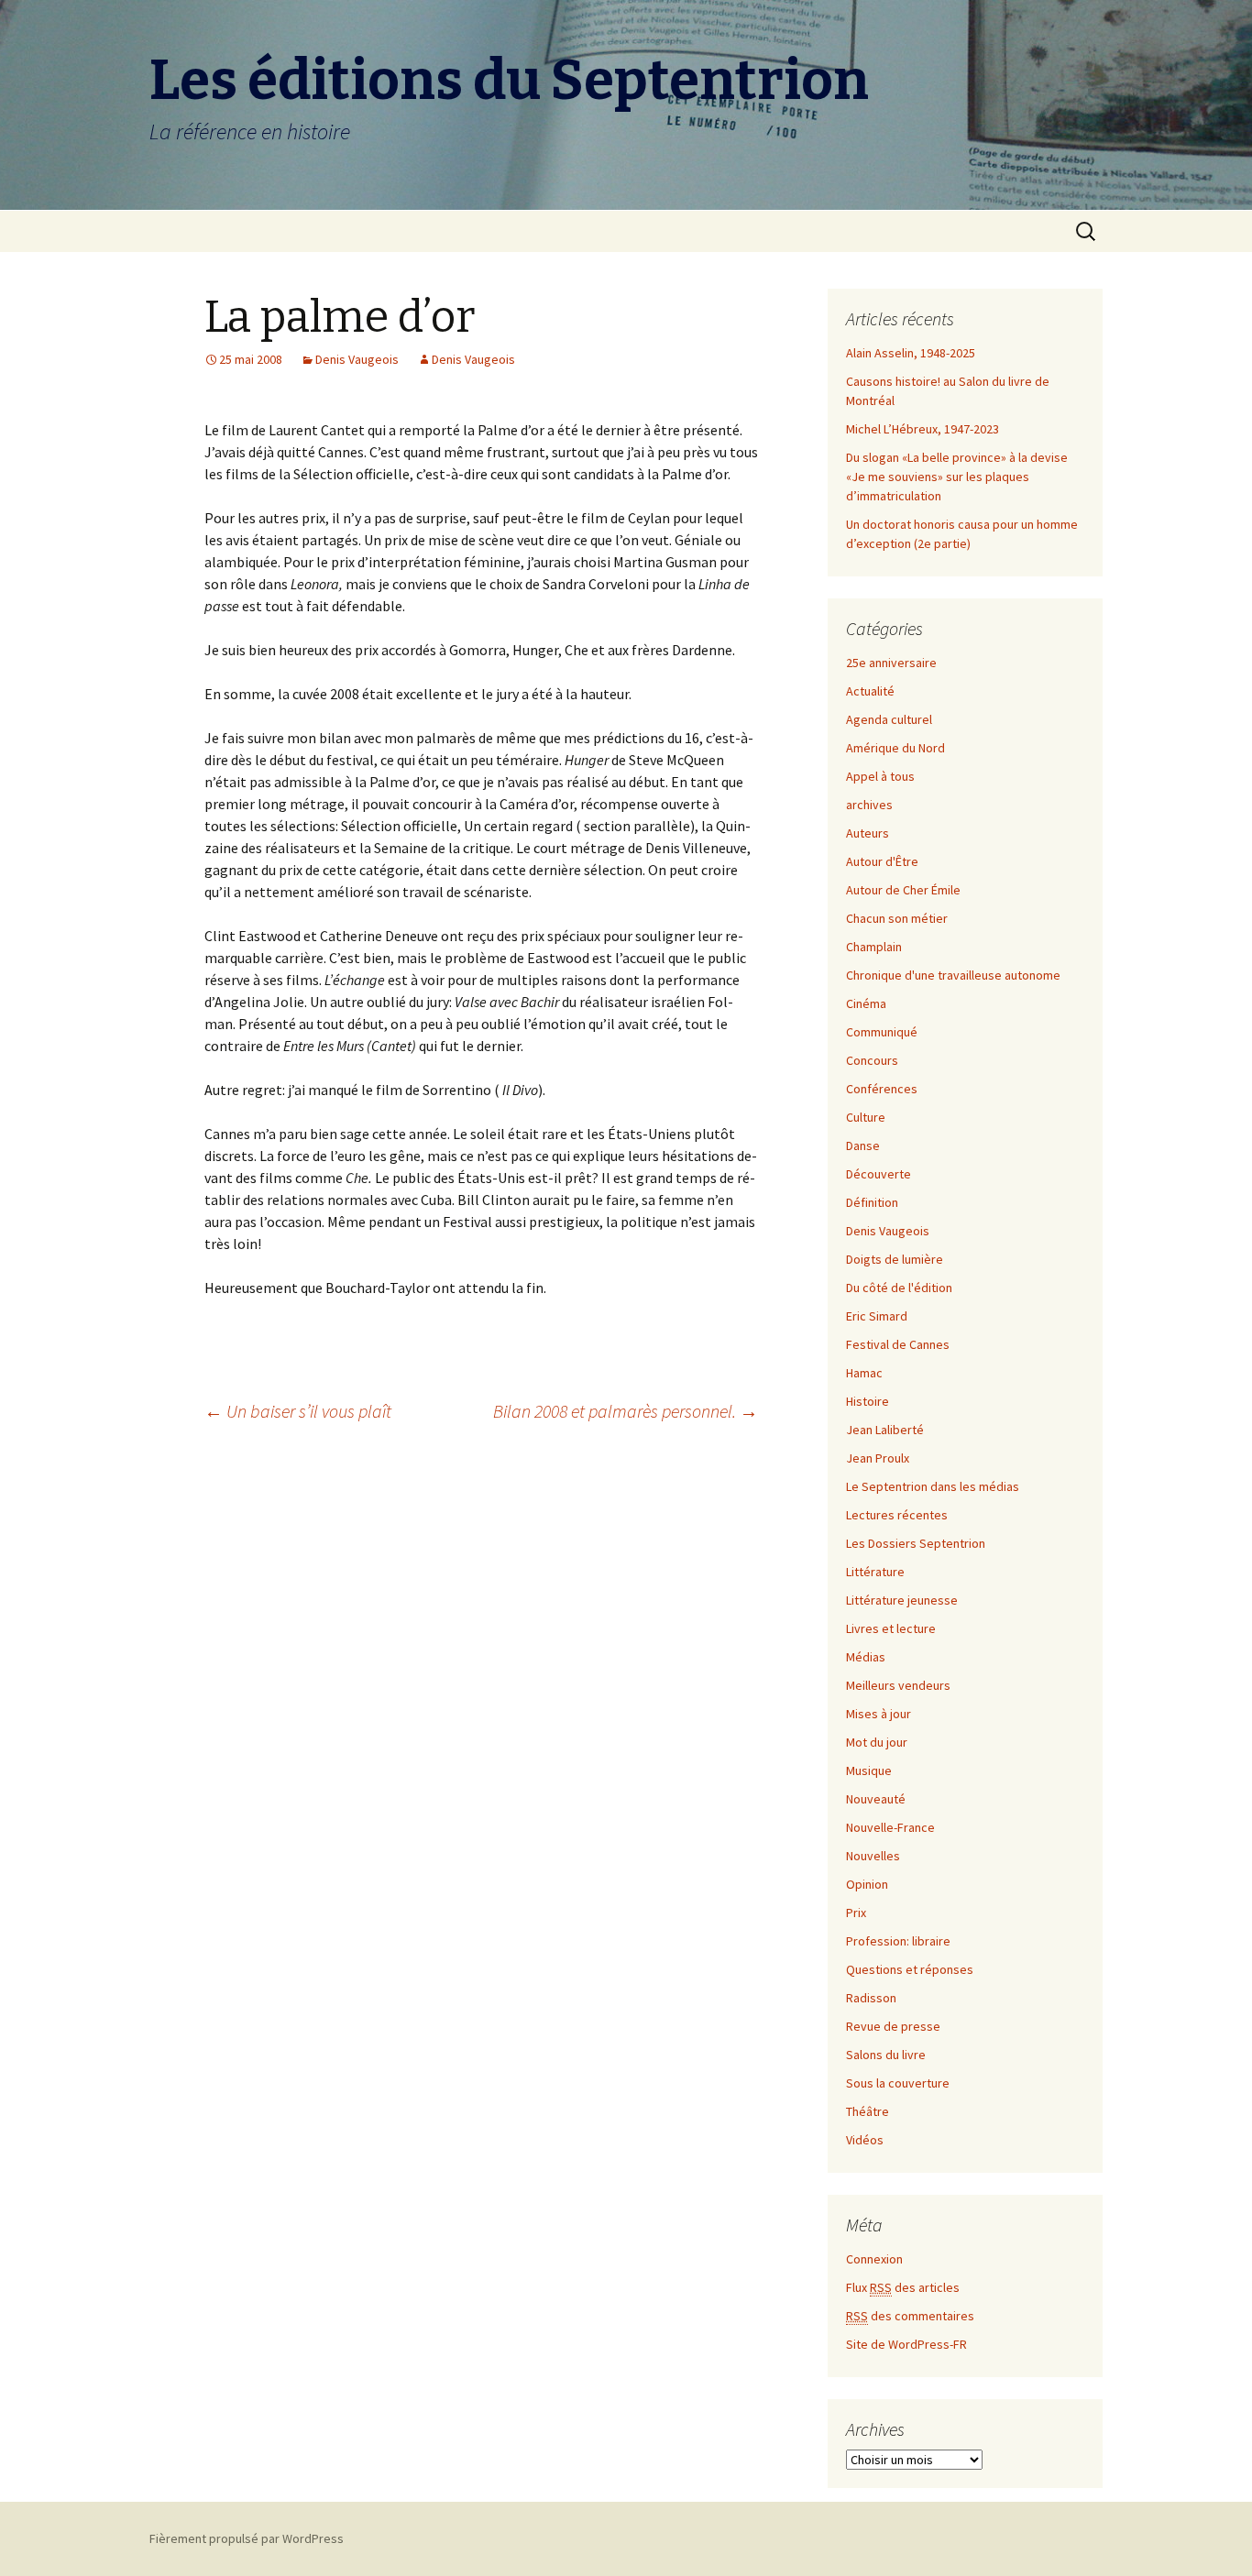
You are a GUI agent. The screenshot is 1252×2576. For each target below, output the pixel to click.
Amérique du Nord (895, 748)
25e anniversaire (891, 663)
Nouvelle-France (890, 1827)
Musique (869, 1770)
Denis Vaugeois (357, 359)
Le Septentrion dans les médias (933, 1486)
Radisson (871, 1998)
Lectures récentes (897, 1515)
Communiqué (882, 1032)
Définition (872, 1202)
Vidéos (865, 2140)
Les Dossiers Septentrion (916, 1543)
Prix (856, 1913)
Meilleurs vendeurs (898, 1685)
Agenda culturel (889, 719)
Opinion (867, 1884)
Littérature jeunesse (902, 1600)
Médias (866, 1657)
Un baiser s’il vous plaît (298, 1411)
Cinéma (866, 1003)
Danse (863, 1145)
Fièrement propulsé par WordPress (247, 2538)
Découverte (879, 1174)
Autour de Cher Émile (903, 890)
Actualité (870, 691)
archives (869, 805)
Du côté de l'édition (899, 1288)
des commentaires (910, 2316)
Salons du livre (886, 2055)
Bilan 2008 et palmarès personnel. (626, 1411)
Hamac (864, 1373)
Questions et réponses (910, 1969)
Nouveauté (876, 1799)
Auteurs (868, 833)
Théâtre (868, 2111)
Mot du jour (877, 1742)
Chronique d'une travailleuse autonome (953, 975)
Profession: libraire (898, 1941)
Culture (866, 1117)
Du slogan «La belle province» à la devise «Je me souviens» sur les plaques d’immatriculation (957, 477)
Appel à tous (880, 776)
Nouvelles (873, 1856)
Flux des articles (903, 2287)
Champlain (874, 947)
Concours (872, 1060)
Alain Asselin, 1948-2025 (911, 353)
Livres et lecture (891, 1628)
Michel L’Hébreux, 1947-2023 (923, 429)
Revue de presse (893, 2026)
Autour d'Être (882, 861)
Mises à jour (879, 1714)
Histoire (868, 1401)
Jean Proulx (878, 1458)
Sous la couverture (898, 2083)
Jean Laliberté (885, 1430)
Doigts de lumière (895, 1259)
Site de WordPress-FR (906, 2344)
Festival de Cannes (898, 1344)
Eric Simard (877, 1316)
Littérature (875, 1572)
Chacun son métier (897, 918)
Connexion (874, 2259)
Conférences (882, 1089)
